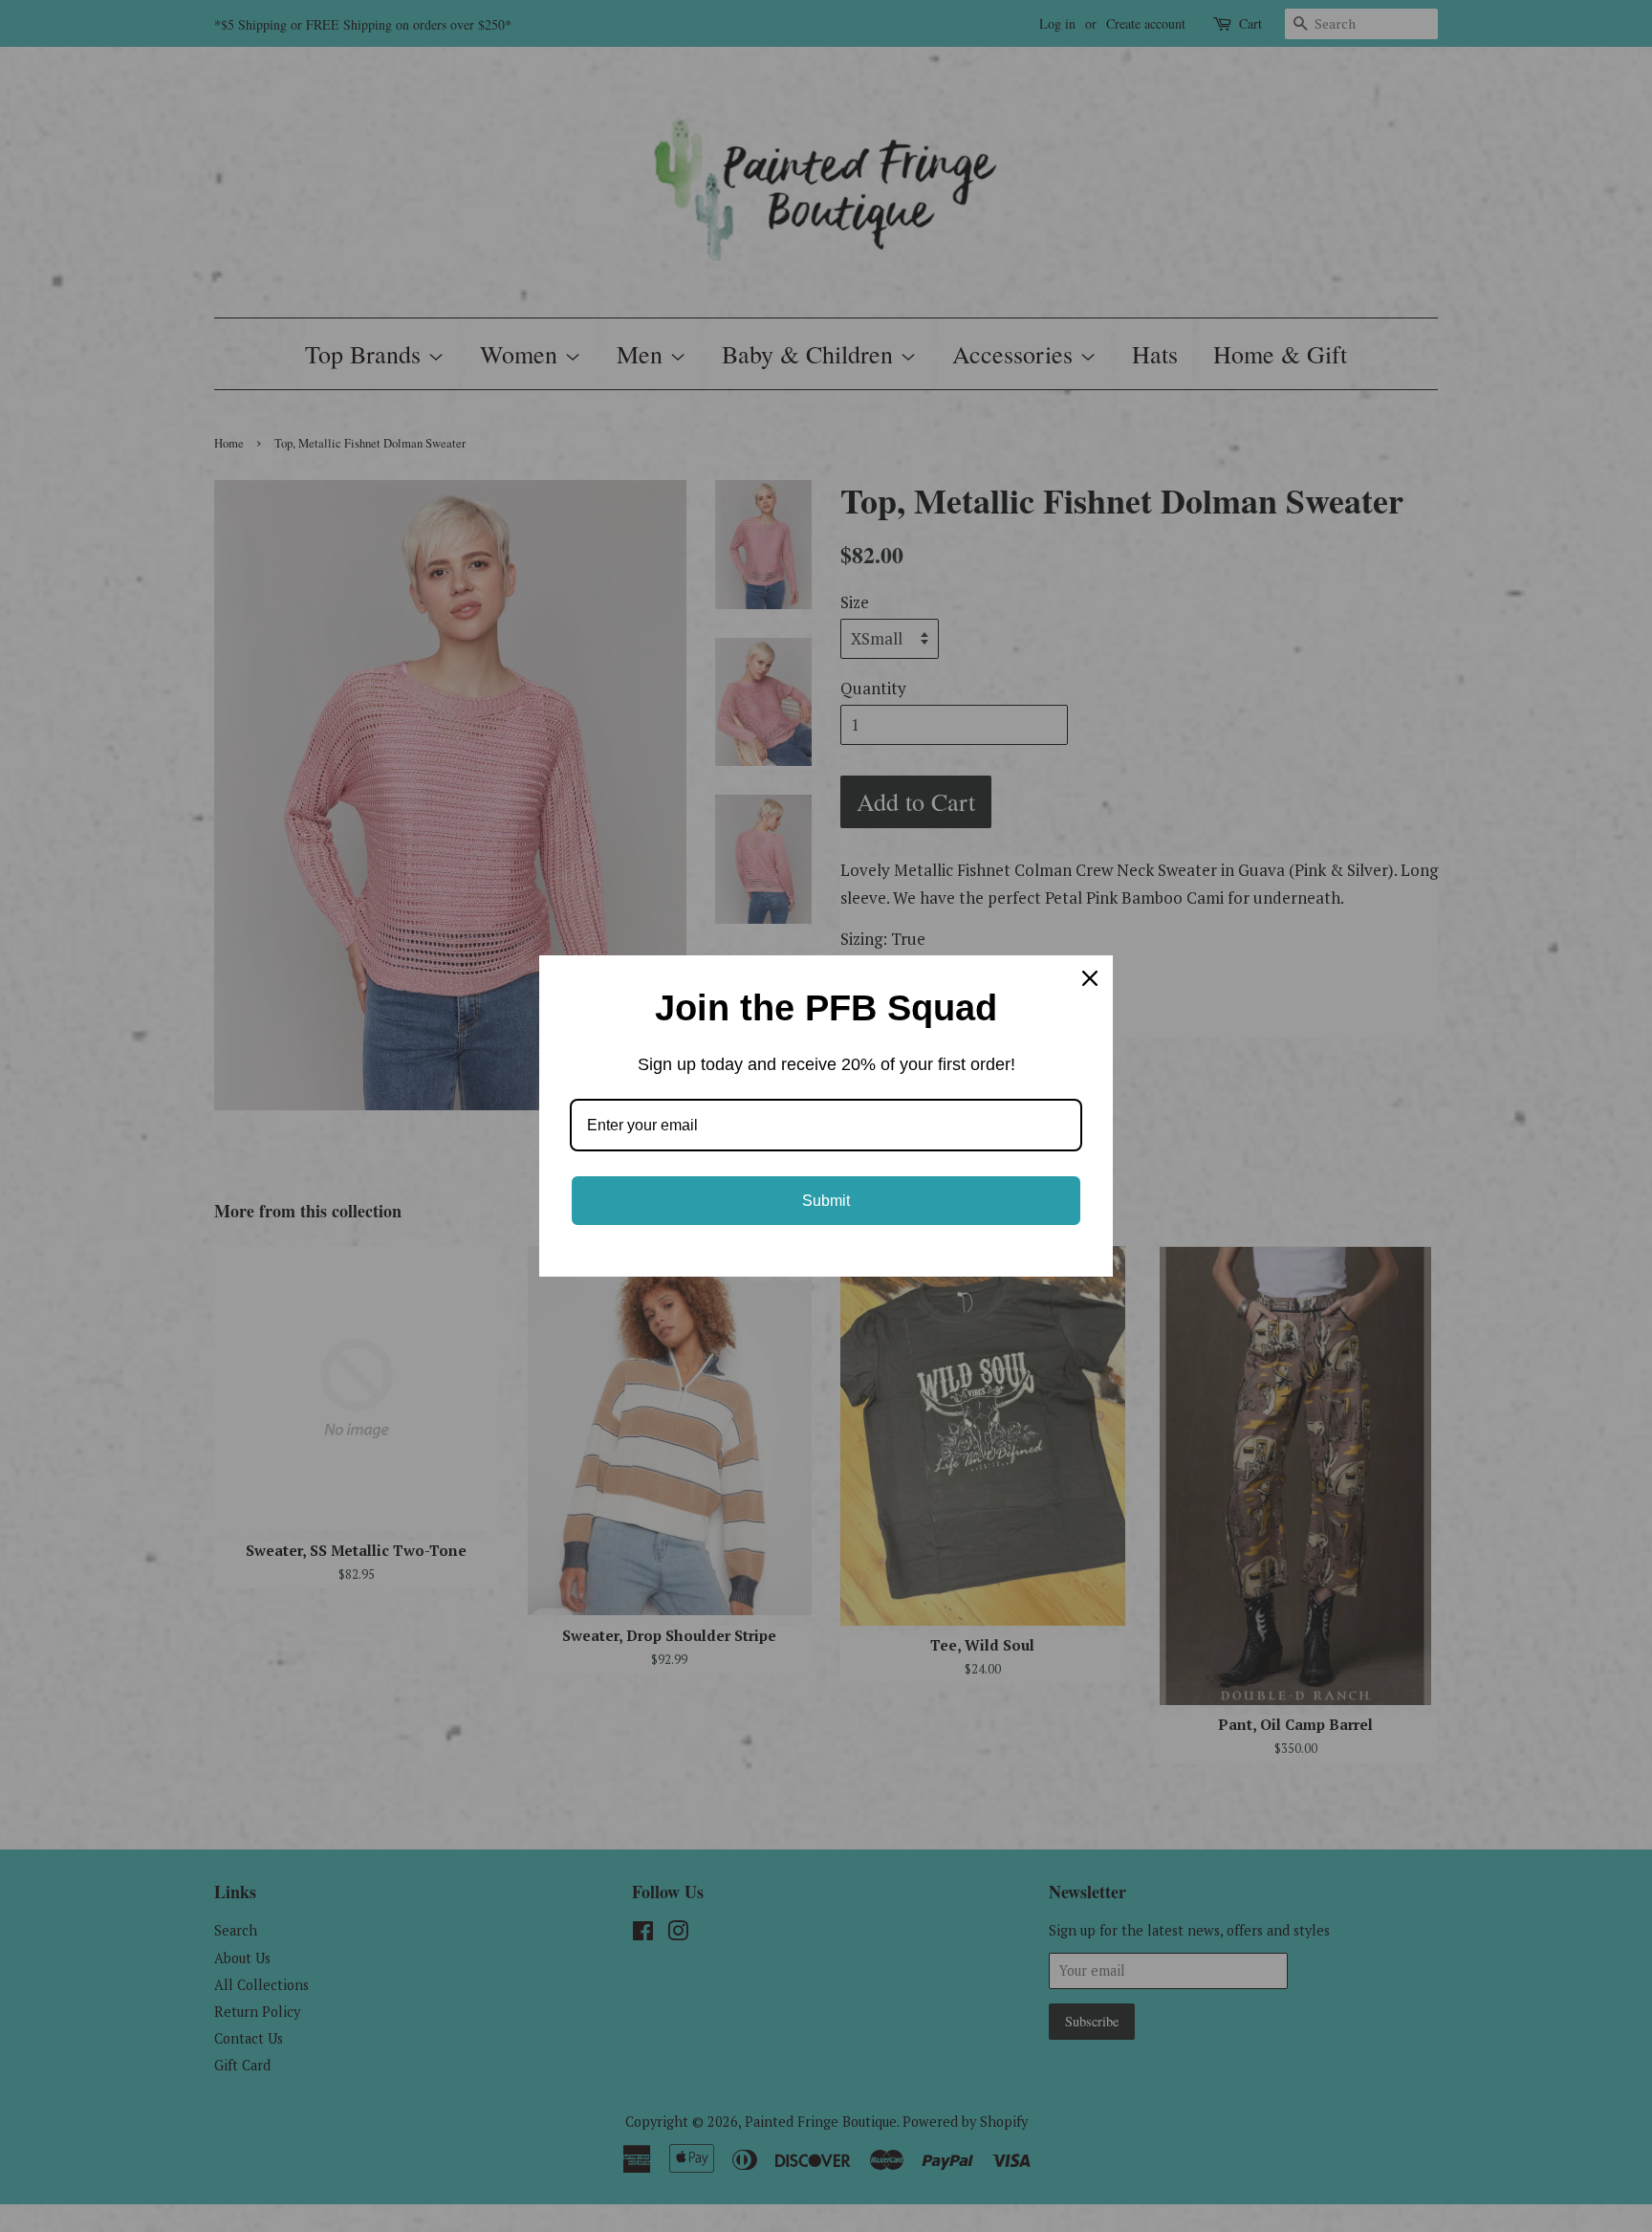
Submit (826, 1201)
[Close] (1090, 978)
